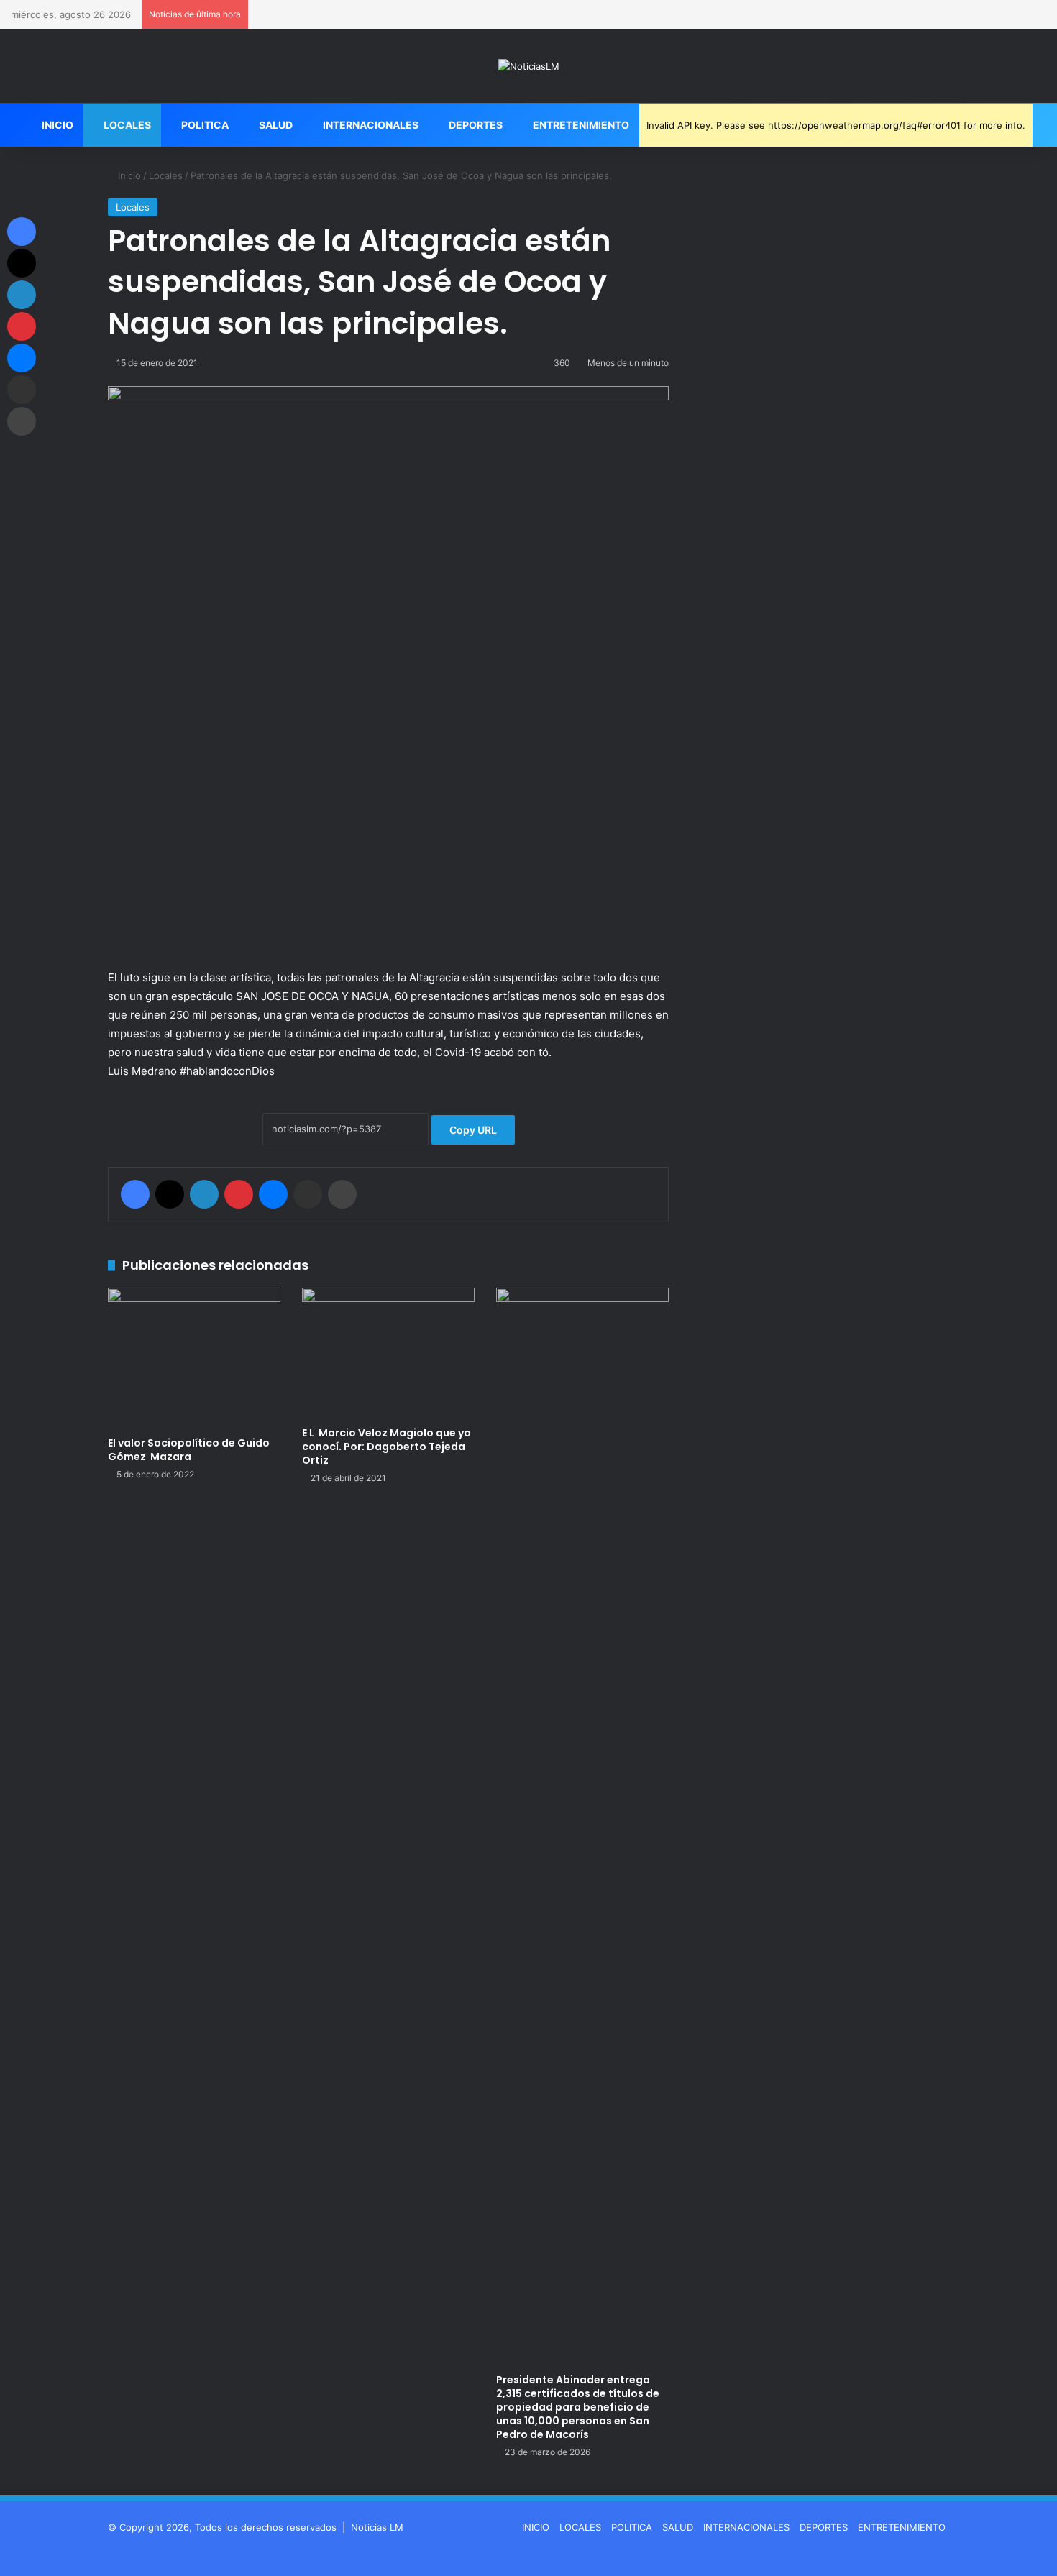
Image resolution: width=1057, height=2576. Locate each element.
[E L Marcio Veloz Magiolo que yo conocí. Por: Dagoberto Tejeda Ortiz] (388, 1353)
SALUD (275, 125)
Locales (166, 175)
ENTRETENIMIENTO (580, 125)
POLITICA (204, 125)
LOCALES (126, 125)
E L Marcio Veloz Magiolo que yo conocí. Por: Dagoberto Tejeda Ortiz (386, 1447)
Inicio (128, 175)
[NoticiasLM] (529, 66)
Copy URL (473, 1130)
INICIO (56, 125)
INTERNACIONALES (370, 125)
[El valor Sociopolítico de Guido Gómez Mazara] (194, 1358)
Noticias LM (377, 2527)
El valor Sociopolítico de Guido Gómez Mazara (189, 1450)
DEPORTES (475, 125)
